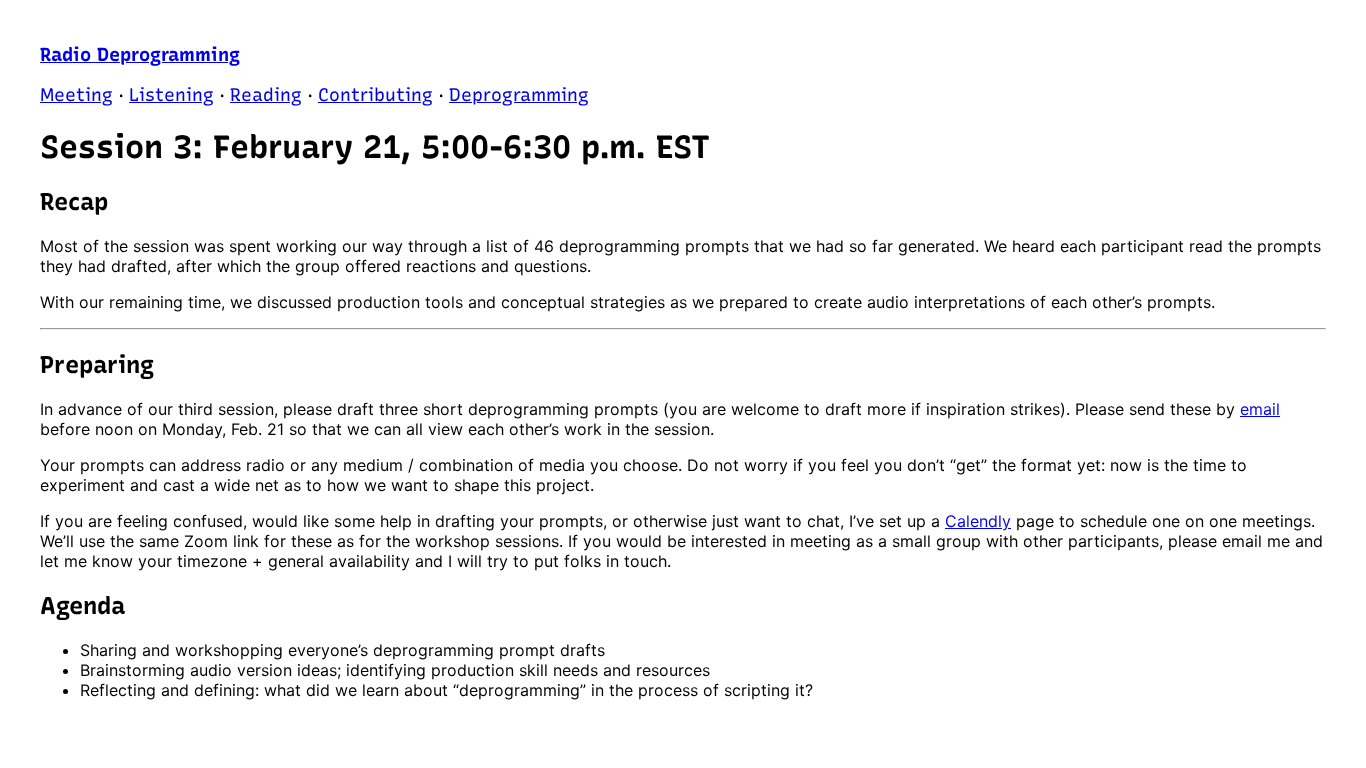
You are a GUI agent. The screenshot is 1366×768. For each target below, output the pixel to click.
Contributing (375, 95)
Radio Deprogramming (140, 54)
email (1260, 409)
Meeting (76, 95)
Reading (266, 95)
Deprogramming (519, 95)
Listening (171, 95)
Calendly (978, 521)
